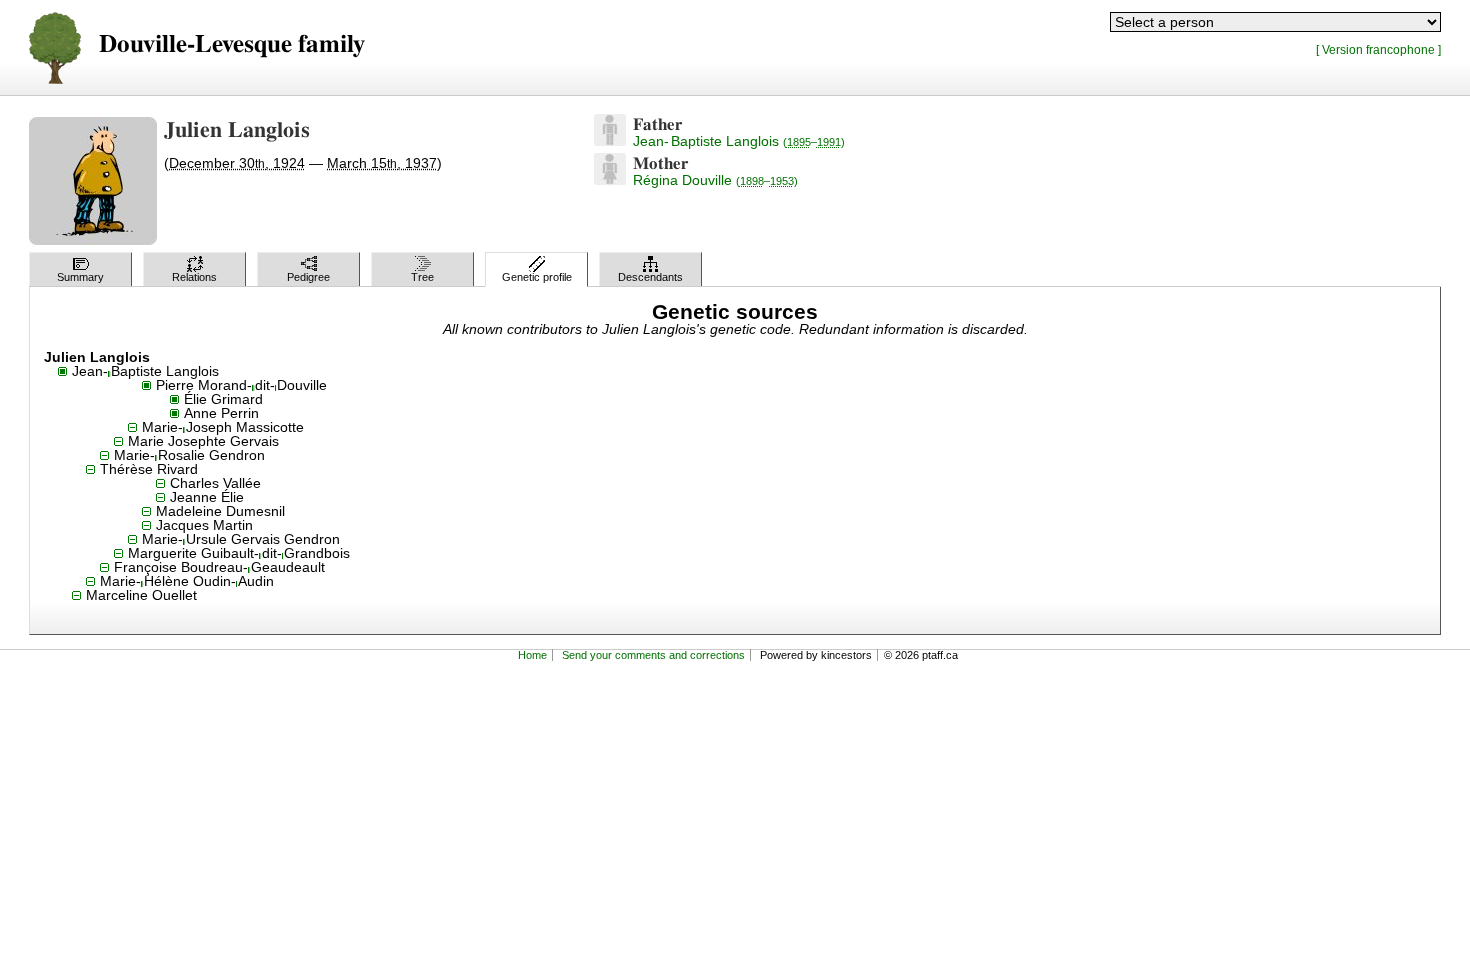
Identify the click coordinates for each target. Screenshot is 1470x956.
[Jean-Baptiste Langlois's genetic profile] (610, 141)
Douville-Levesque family (232, 44)
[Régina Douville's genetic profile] (610, 180)
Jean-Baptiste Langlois (739, 141)
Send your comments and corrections (653, 655)
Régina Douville (715, 180)
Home (532, 655)
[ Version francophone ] (1378, 49)
